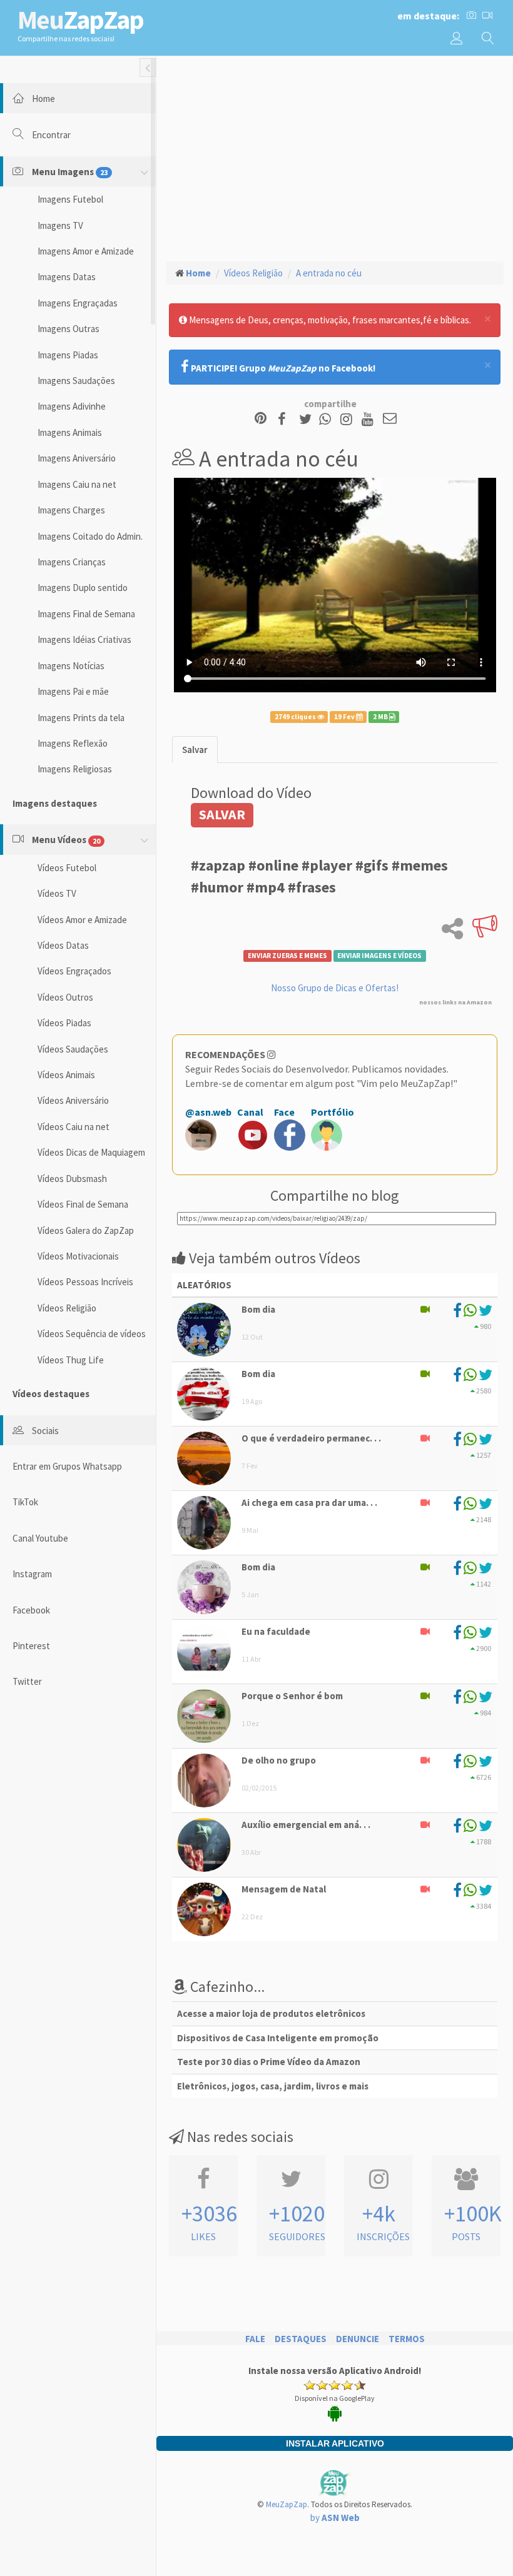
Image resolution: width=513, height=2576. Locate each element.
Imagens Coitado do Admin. (90, 536)
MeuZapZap (287, 2504)
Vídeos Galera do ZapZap (86, 1230)
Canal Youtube (40, 1538)
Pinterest (31, 1646)
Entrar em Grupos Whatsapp (67, 1466)
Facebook (31, 1610)
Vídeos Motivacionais (78, 1256)
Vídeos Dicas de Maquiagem (91, 1152)
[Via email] (390, 419)
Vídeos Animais (66, 1075)
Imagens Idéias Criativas (84, 639)
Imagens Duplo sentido (83, 588)
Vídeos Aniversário (73, 1100)
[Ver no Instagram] (348, 419)
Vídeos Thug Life (71, 1360)
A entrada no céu (329, 273)
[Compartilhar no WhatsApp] (328, 419)
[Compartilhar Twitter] (308, 419)
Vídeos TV (57, 893)
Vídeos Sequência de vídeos (92, 1334)
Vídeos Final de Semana (83, 1204)
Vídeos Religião (67, 1308)
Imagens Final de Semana (86, 614)
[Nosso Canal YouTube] (369, 419)
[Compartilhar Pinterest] (261, 419)
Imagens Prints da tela (81, 718)
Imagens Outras (69, 329)
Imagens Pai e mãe (73, 691)
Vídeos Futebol (67, 868)
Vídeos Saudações (73, 1049)
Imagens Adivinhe (72, 406)
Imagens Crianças (72, 562)
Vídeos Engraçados (74, 971)
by (335, 2518)
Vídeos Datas (63, 945)
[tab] (195, 750)
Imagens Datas (67, 277)
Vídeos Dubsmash (72, 1179)
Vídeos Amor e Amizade (82, 920)
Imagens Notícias (71, 666)
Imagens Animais (70, 432)
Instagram (32, 1574)
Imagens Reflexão (73, 743)
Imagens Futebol (70, 199)
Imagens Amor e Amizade (86, 251)
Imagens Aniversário (77, 458)
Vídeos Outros (65, 997)
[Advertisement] (335, 157)
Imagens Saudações (76, 381)
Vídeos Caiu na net (74, 1127)
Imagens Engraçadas (78, 303)
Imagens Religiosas (75, 769)
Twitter (27, 1681)
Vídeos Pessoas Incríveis (85, 1282)
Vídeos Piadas (64, 1023)
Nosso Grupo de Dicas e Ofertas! (335, 988)
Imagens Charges (71, 510)
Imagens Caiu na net (77, 484)
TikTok (25, 1502)
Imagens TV (60, 225)
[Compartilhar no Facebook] (286, 419)
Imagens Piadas (68, 355)
